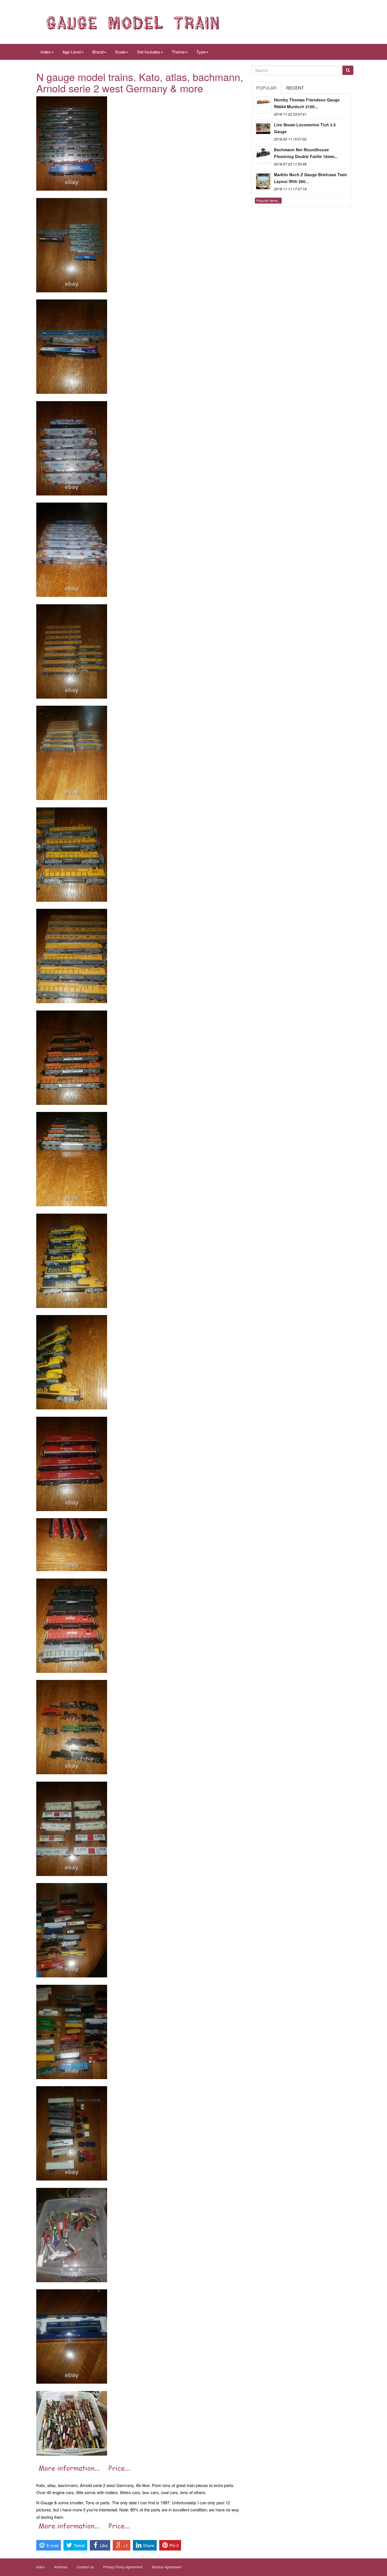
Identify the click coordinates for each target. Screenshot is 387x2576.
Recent (295, 88)
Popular (266, 88)
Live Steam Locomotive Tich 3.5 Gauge (305, 128)
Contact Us (85, 2567)
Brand (98, 52)
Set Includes (149, 52)
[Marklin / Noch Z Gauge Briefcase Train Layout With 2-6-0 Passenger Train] (263, 180)
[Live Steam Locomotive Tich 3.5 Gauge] (263, 130)
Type (201, 52)
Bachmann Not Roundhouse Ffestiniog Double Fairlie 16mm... (306, 153)
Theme (178, 52)
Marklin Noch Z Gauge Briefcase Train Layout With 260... (311, 178)
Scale (120, 52)
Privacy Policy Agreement (123, 2567)
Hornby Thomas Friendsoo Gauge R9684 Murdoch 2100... (307, 103)
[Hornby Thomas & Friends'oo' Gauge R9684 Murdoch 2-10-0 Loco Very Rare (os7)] (263, 105)
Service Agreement (167, 2567)
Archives (61, 2567)
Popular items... (268, 200)
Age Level (72, 52)
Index (46, 52)
